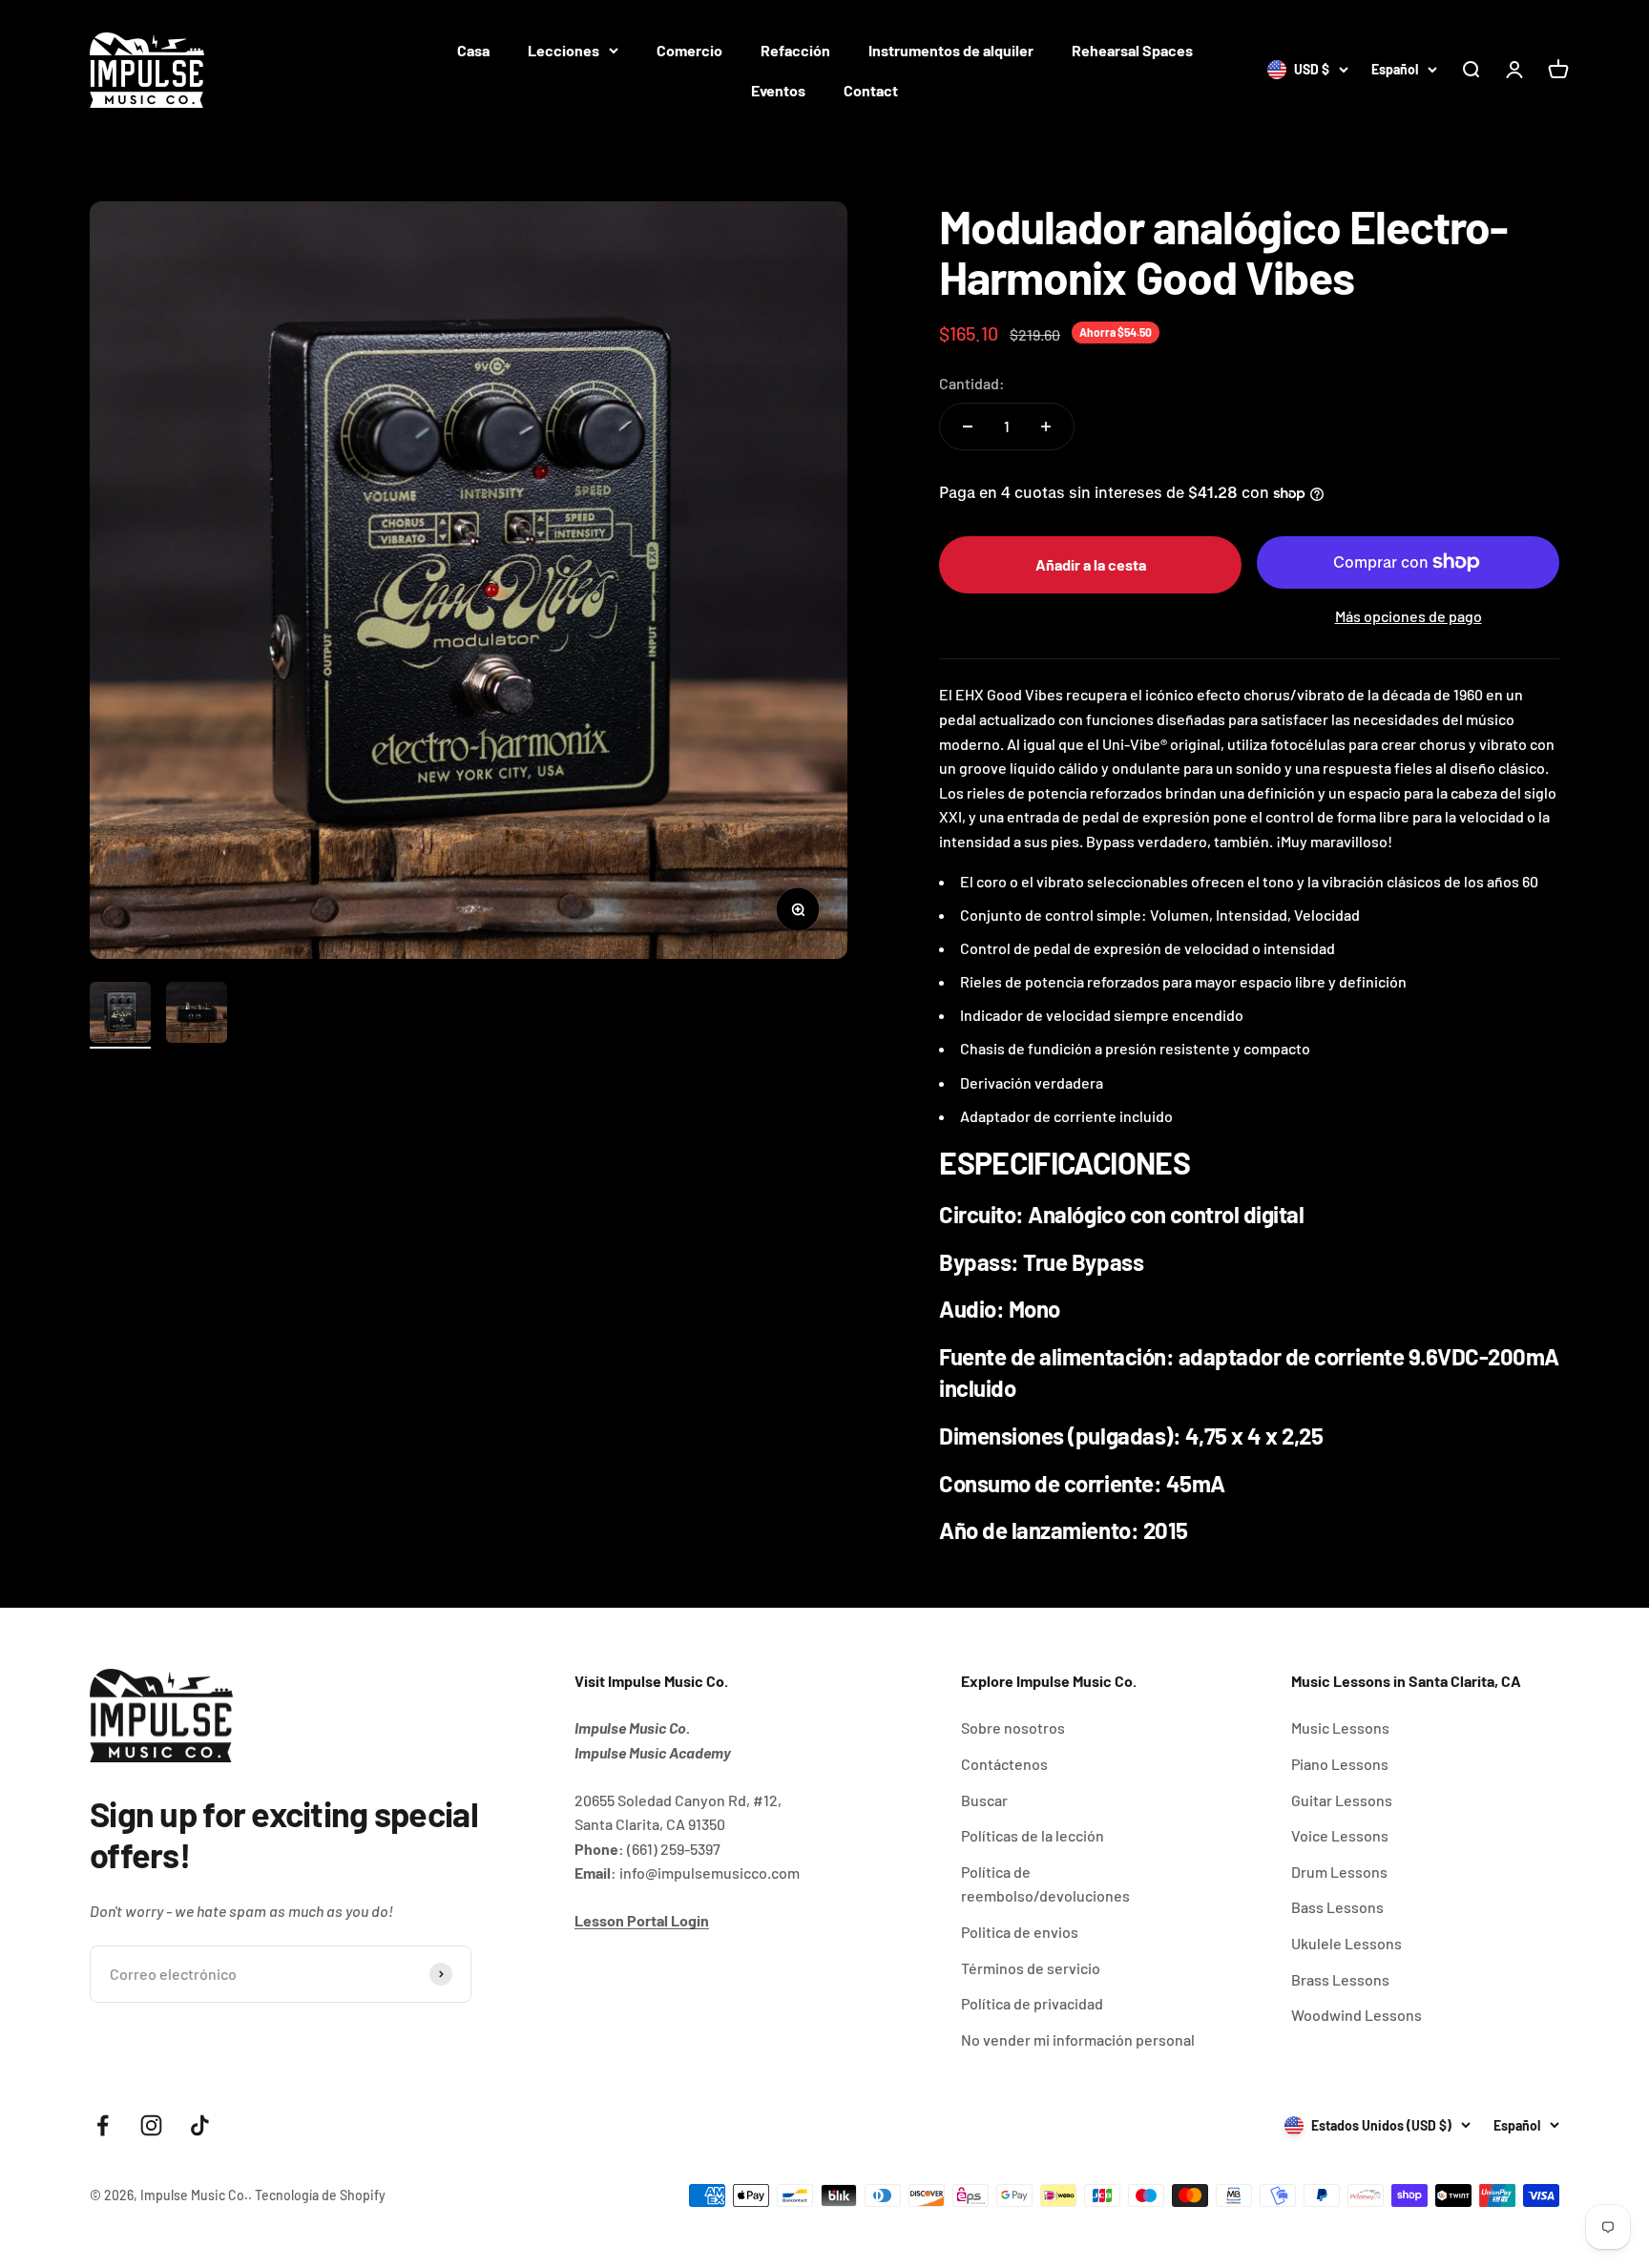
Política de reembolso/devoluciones (1045, 1884)
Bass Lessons (1337, 1907)
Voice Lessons (1340, 1835)
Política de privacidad (1032, 2003)
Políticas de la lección (1033, 1835)
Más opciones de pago (1409, 616)
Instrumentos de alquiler (951, 50)
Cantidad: (972, 383)
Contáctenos (1004, 1764)
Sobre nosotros (1013, 1727)
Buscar (984, 1800)
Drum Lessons (1339, 1872)
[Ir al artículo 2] (197, 1015)
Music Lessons (1340, 1727)
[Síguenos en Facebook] (103, 2125)
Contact (871, 90)
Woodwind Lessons (1357, 2015)
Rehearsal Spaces (1132, 50)
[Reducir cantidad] (968, 427)
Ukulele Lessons (1346, 1943)
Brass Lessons (1340, 1979)
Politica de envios (1020, 1932)
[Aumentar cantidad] (1046, 427)
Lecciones (564, 50)
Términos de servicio (1031, 1968)
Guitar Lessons (1342, 1800)
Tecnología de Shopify (320, 2195)
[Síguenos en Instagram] (151, 2125)
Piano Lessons (1340, 1764)
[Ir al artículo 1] (120, 1015)
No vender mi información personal (1078, 2039)
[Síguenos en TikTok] (200, 2125)
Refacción (795, 50)
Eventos (778, 90)
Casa (473, 50)
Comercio (689, 50)
